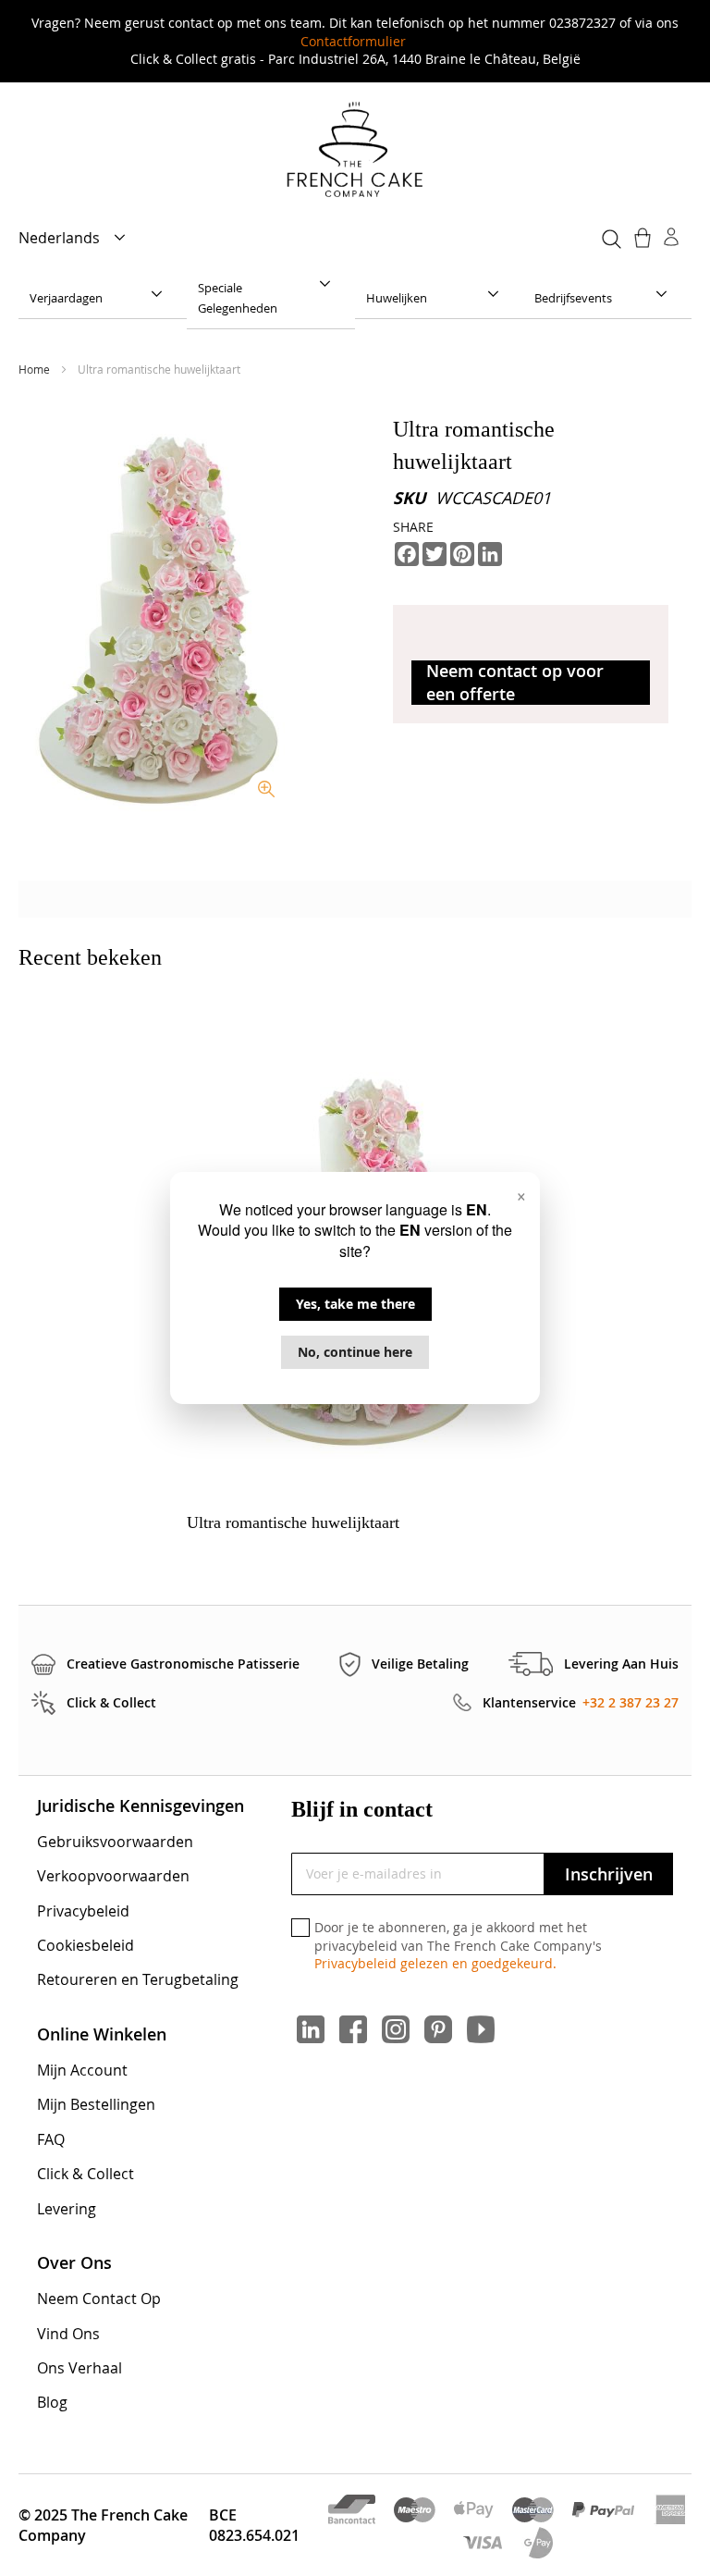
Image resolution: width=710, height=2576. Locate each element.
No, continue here (355, 1352)
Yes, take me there (355, 1304)
